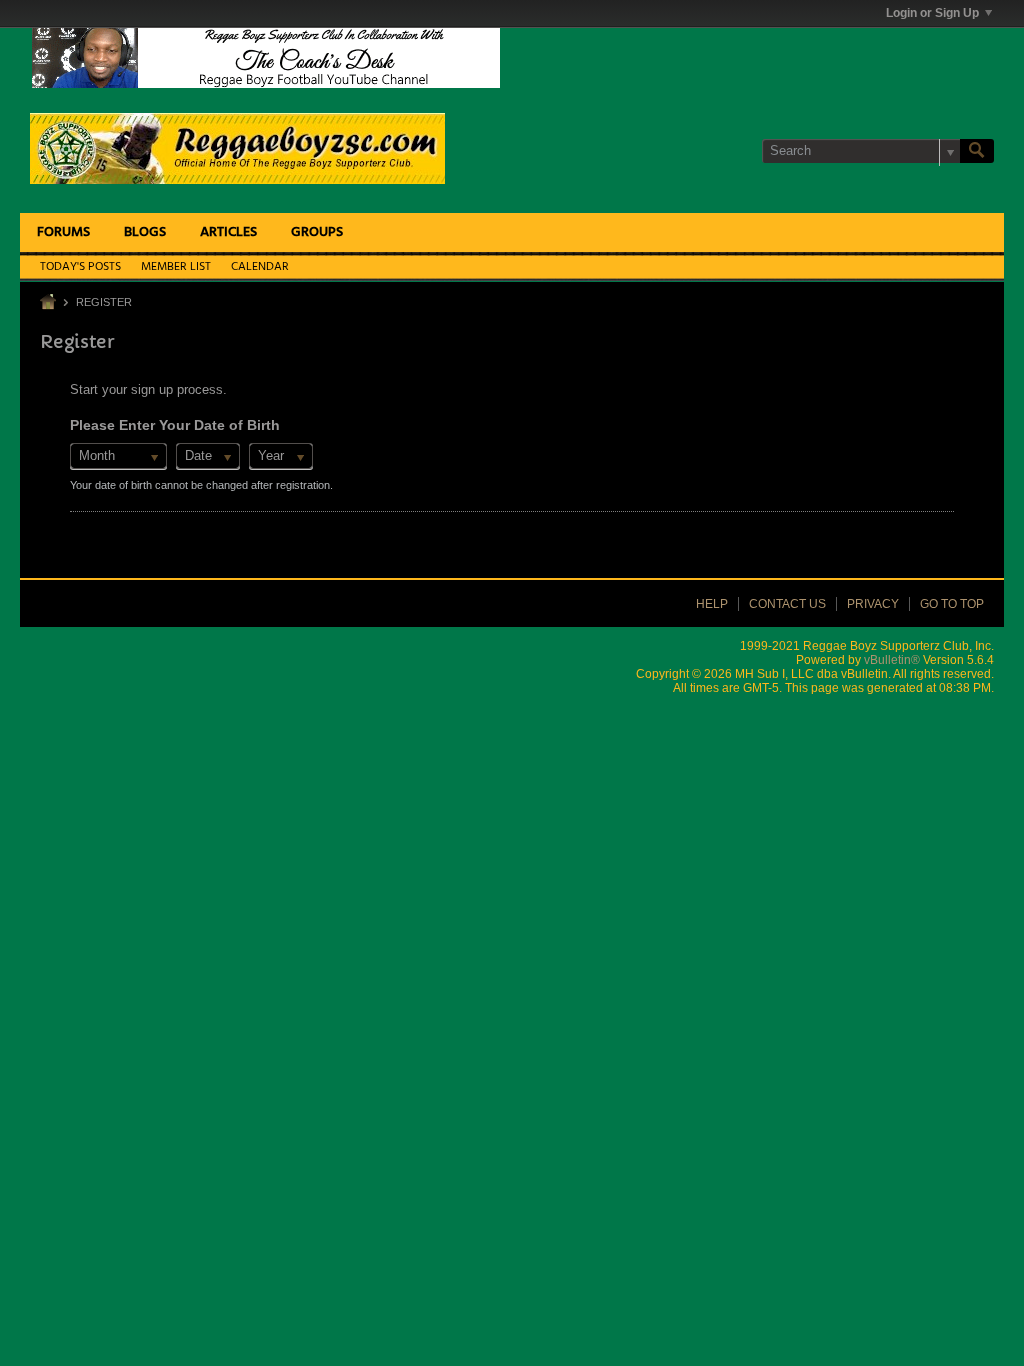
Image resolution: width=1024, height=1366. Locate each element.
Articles (228, 232)
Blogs (145, 232)
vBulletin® (892, 660)
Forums (63, 232)
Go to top (952, 604)
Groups (317, 232)
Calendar (260, 267)
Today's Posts (80, 267)
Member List (176, 267)
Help (712, 604)
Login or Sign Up (932, 13)
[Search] (977, 151)
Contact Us (787, 604)
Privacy (873, 604)
